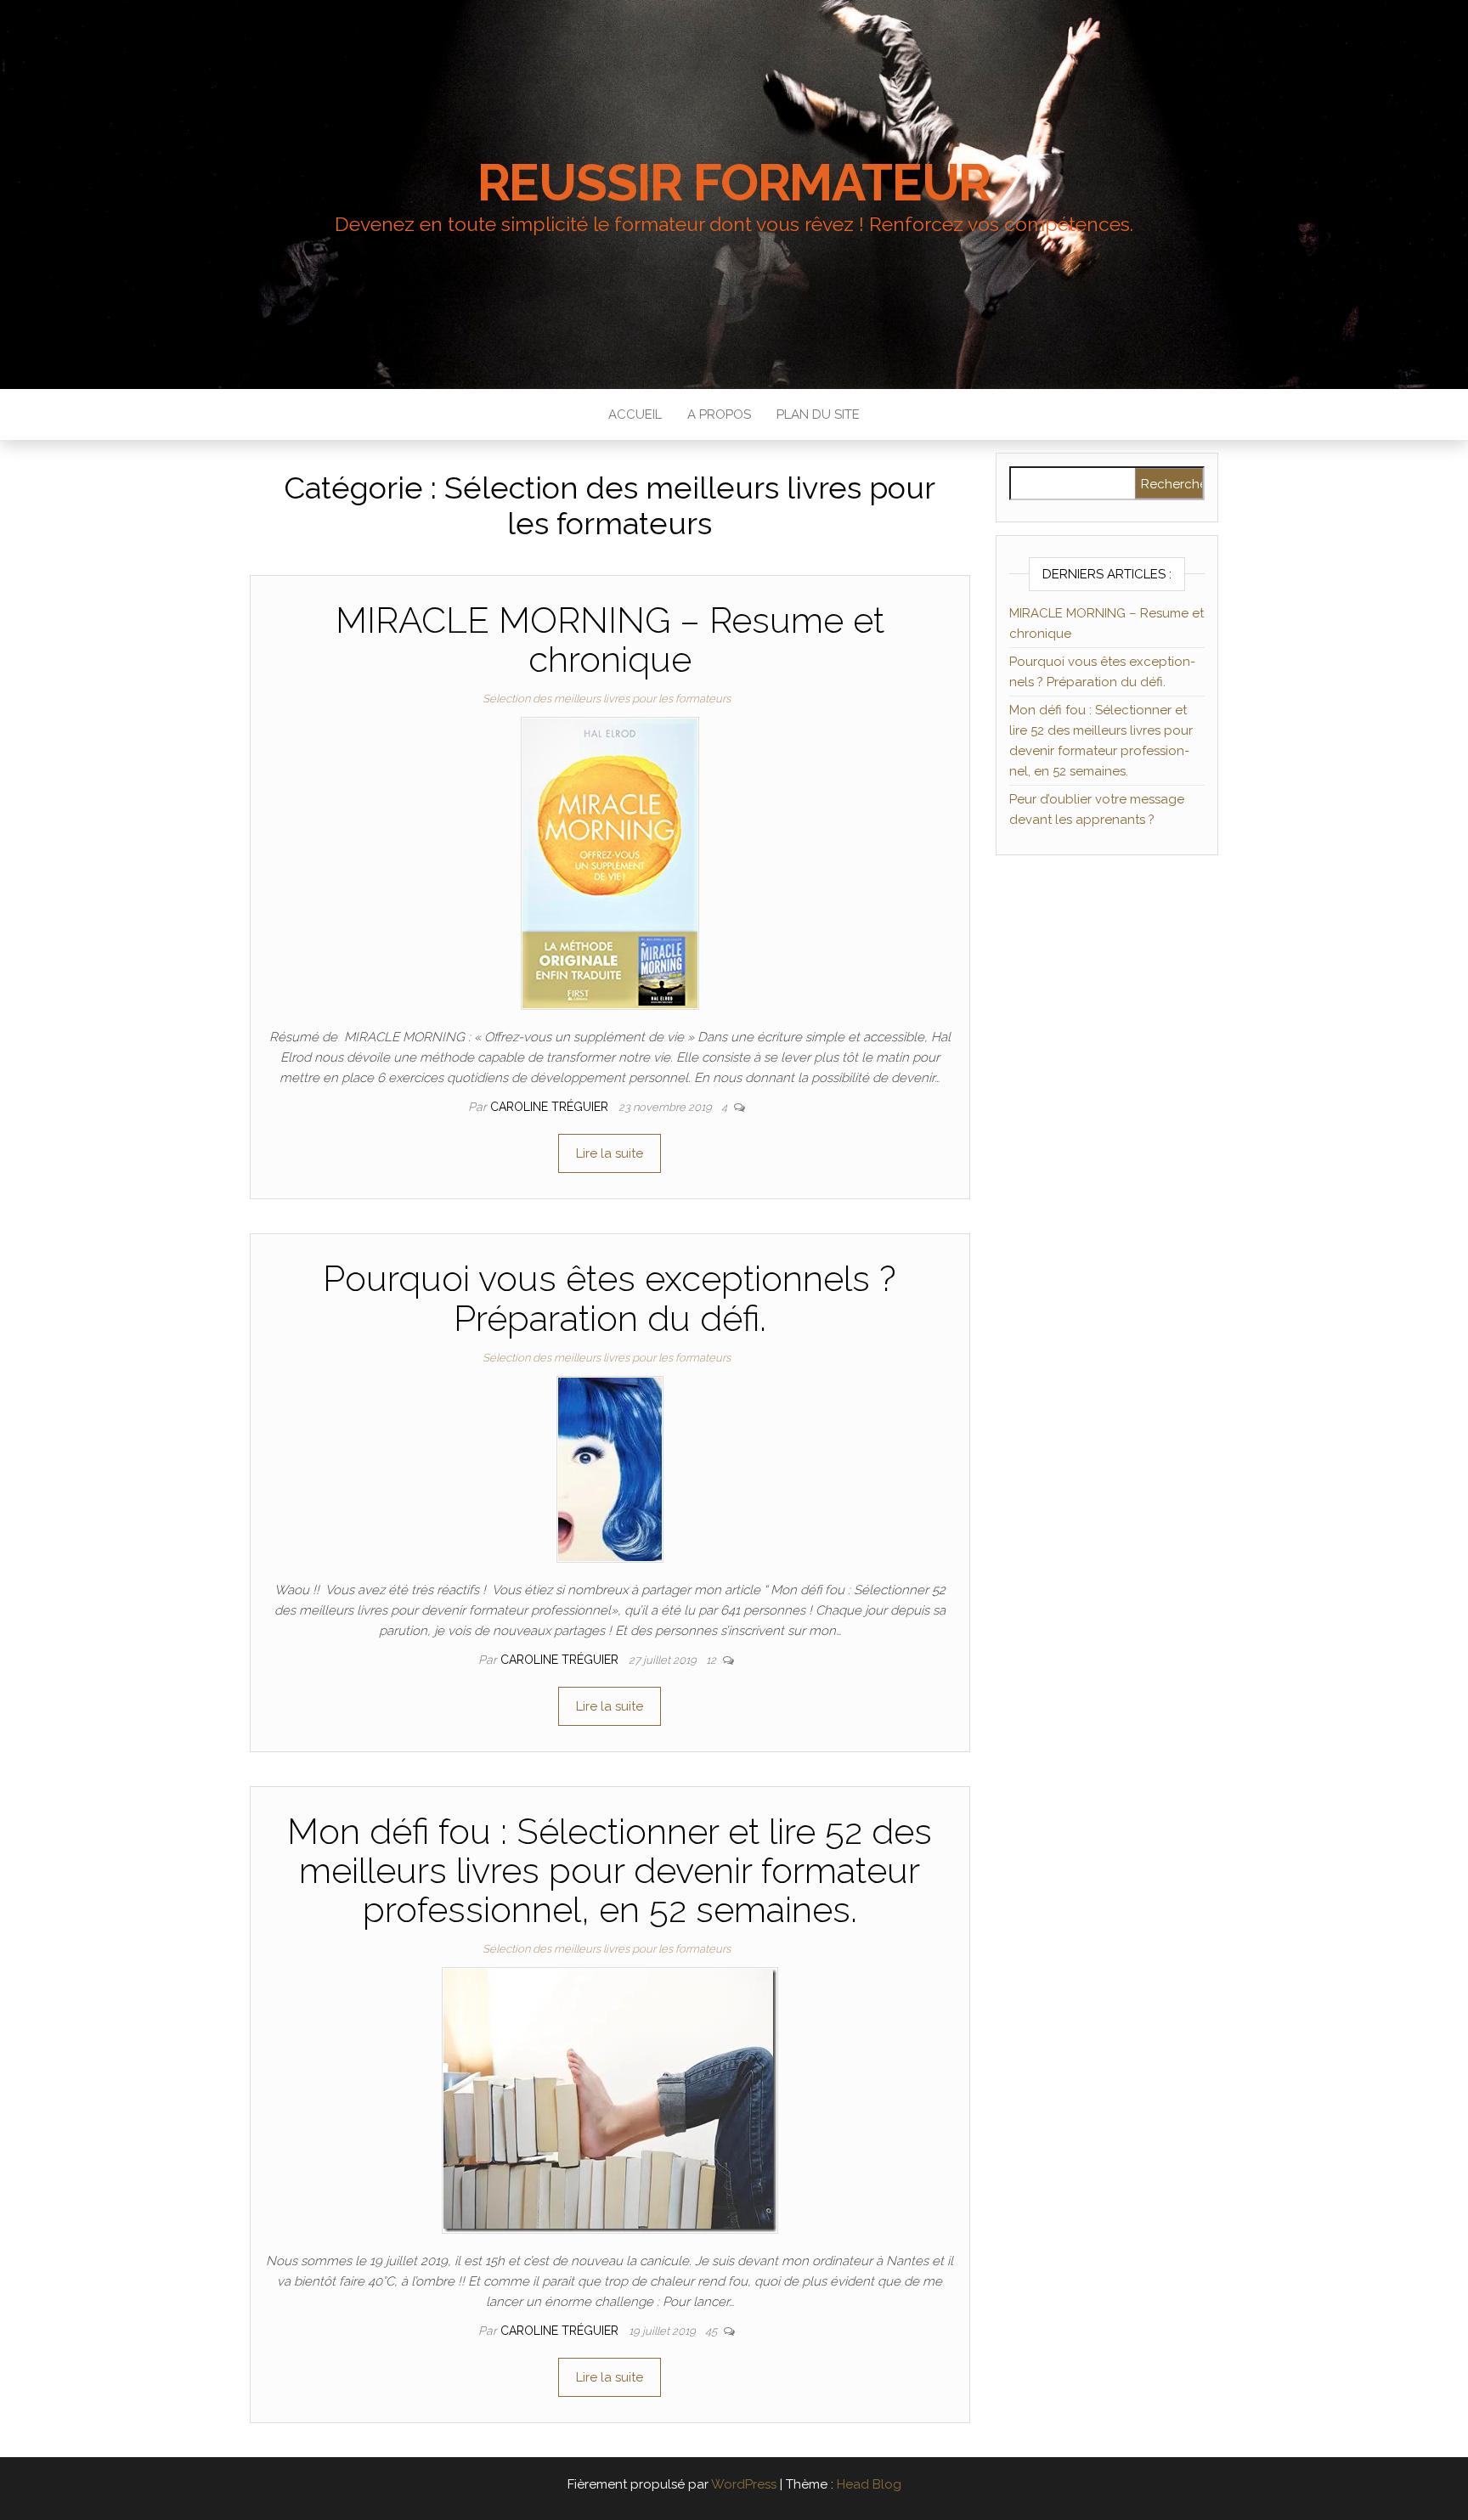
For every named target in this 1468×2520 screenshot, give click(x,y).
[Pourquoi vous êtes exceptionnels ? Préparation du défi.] (610, 1469)
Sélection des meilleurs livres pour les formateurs (607, 699)
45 (712, 2331)
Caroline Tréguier (551, 1107)
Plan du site (818, 414)
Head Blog (869, 2484)
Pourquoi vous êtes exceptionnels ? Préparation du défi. (610, 1298)
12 (712, 1660)
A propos (719, 414)
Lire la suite (610, 1153)
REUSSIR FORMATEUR (734, 183)
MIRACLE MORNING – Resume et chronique (610, 640)
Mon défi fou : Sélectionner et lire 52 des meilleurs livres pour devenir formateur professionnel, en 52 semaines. (610, 1871)
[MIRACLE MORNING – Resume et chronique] (610, 863)
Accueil (635, 414)
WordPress (744, 2484)
